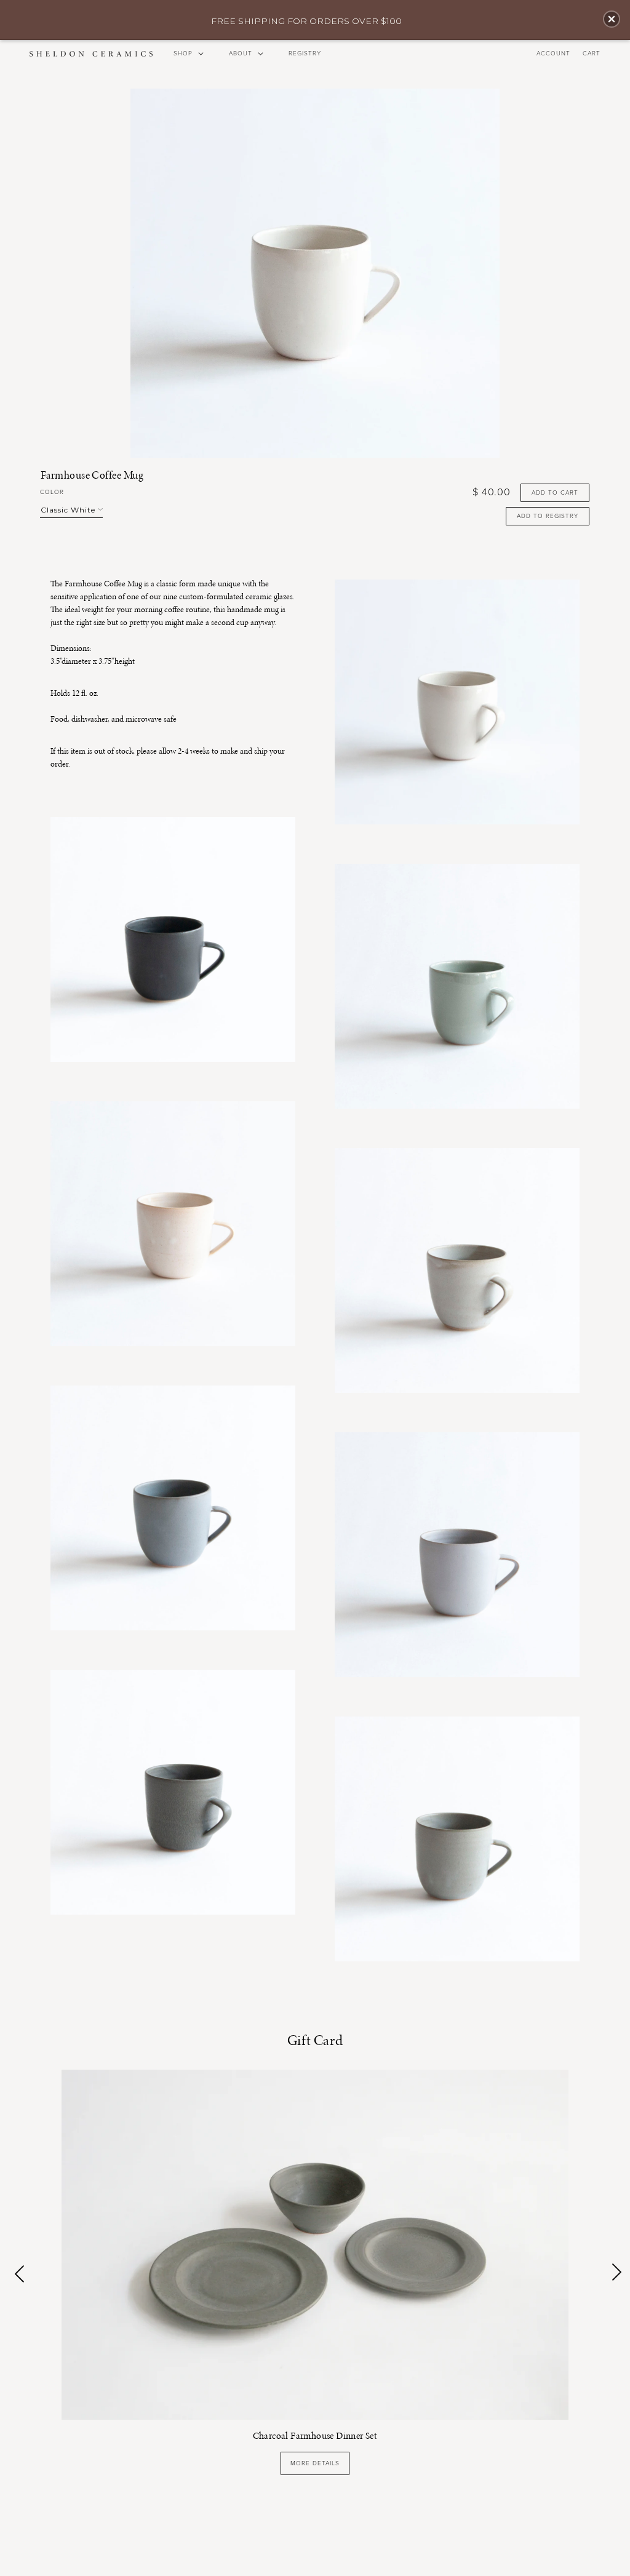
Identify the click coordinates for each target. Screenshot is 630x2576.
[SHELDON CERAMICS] (91, 54)
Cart (592, 54)
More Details (315, 2463)
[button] (612, 19)
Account (553, 54)
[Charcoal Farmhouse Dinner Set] (315, 2243)
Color (52, 492)
